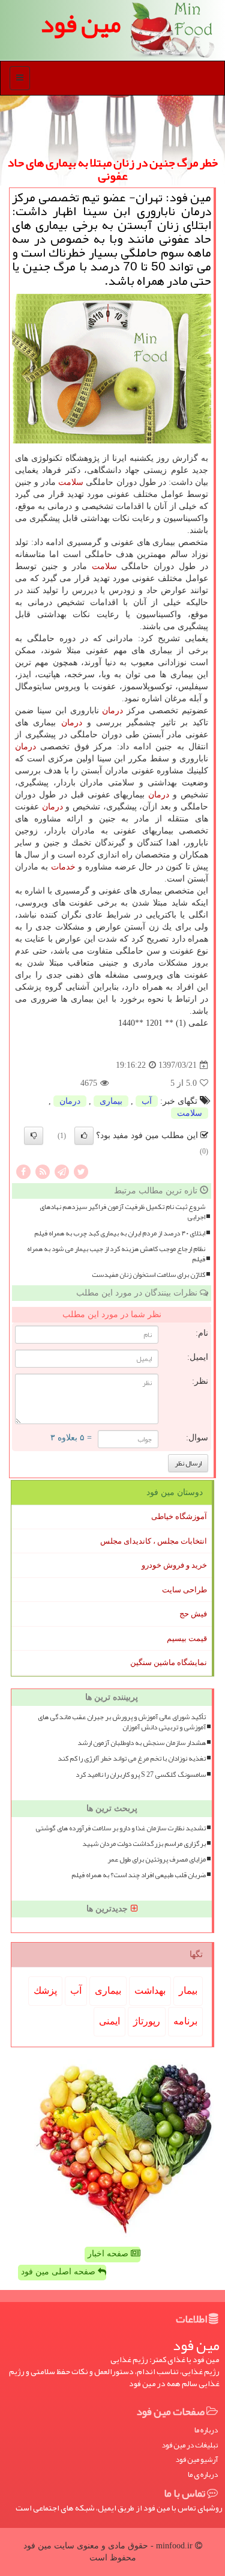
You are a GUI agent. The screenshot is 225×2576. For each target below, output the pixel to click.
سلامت (71, 482)
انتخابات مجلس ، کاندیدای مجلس (154, 1541)
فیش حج (193, 1614)
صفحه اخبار (109, 2254)
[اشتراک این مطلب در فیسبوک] (23, 1171)
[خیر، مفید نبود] (34, 1136)
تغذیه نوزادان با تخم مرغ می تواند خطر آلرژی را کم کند (132, 1758)
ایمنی (109, 2021)
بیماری (111, 1101)
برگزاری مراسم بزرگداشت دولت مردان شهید (144, 1844)
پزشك (45, 1990)
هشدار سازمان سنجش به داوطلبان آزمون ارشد (142, 1743)
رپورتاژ (147, 2021)
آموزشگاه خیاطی (179, 1516)
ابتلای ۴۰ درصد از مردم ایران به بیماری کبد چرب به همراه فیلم (120, 1233)
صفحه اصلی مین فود (59, 2272)
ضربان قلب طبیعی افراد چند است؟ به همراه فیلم (139, 1875)
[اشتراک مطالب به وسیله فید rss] (43, 1171)
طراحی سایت (184, 1590)
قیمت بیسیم (187, 1638)
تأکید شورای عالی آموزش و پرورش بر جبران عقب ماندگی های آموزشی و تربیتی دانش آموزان (122, 1722)
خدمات (63, 867)
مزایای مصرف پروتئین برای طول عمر (157, 1859)
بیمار (188, 1990)
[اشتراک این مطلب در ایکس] (81, 1171)
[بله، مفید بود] (84, 1136)
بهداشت (150, 1990)
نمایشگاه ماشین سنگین (169, 1662)
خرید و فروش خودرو (174, 1565)
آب (147, 1101)
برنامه (185, 2021)
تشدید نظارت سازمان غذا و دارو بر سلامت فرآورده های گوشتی (121, 1828)
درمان (112, 711)
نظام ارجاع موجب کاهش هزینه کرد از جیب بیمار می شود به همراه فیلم (116, 1254)
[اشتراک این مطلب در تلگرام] (62, 1171)
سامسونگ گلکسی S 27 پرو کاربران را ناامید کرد (141, 1775)
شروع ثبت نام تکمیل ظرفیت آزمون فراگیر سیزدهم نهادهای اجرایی (122, 1212)
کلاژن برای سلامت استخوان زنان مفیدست (148, 1275)
